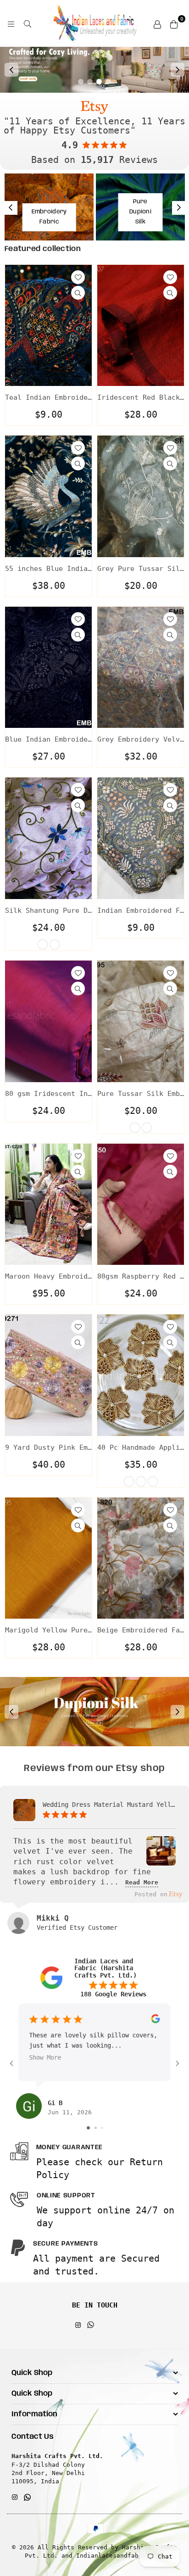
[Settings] (157, 23)
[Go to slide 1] (88, 2128)
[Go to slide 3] (102, 2128)
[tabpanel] (94, 70)
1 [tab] (81, 82)
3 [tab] (99, 82)
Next (178, 70)
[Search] (28, 23)
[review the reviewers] (155, 2021)
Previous (11, 70)
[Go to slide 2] (96, 2128)
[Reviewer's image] (161, 1859)
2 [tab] (90, 82)
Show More (45, 2058)
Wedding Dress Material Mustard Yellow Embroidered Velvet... (109, 1805)
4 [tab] (108, 82)
